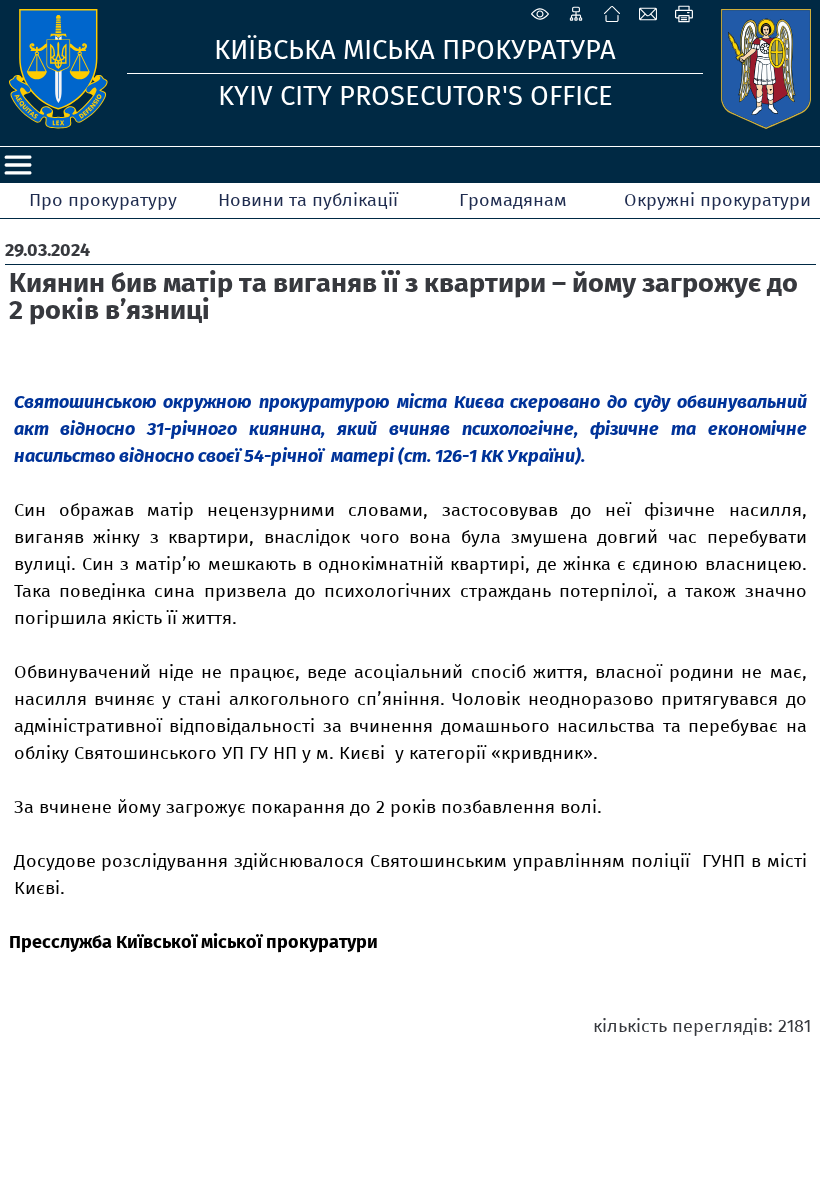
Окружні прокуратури (717, 200)
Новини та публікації (308, 200)
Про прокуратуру (103, 200)
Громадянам (513, 200)
